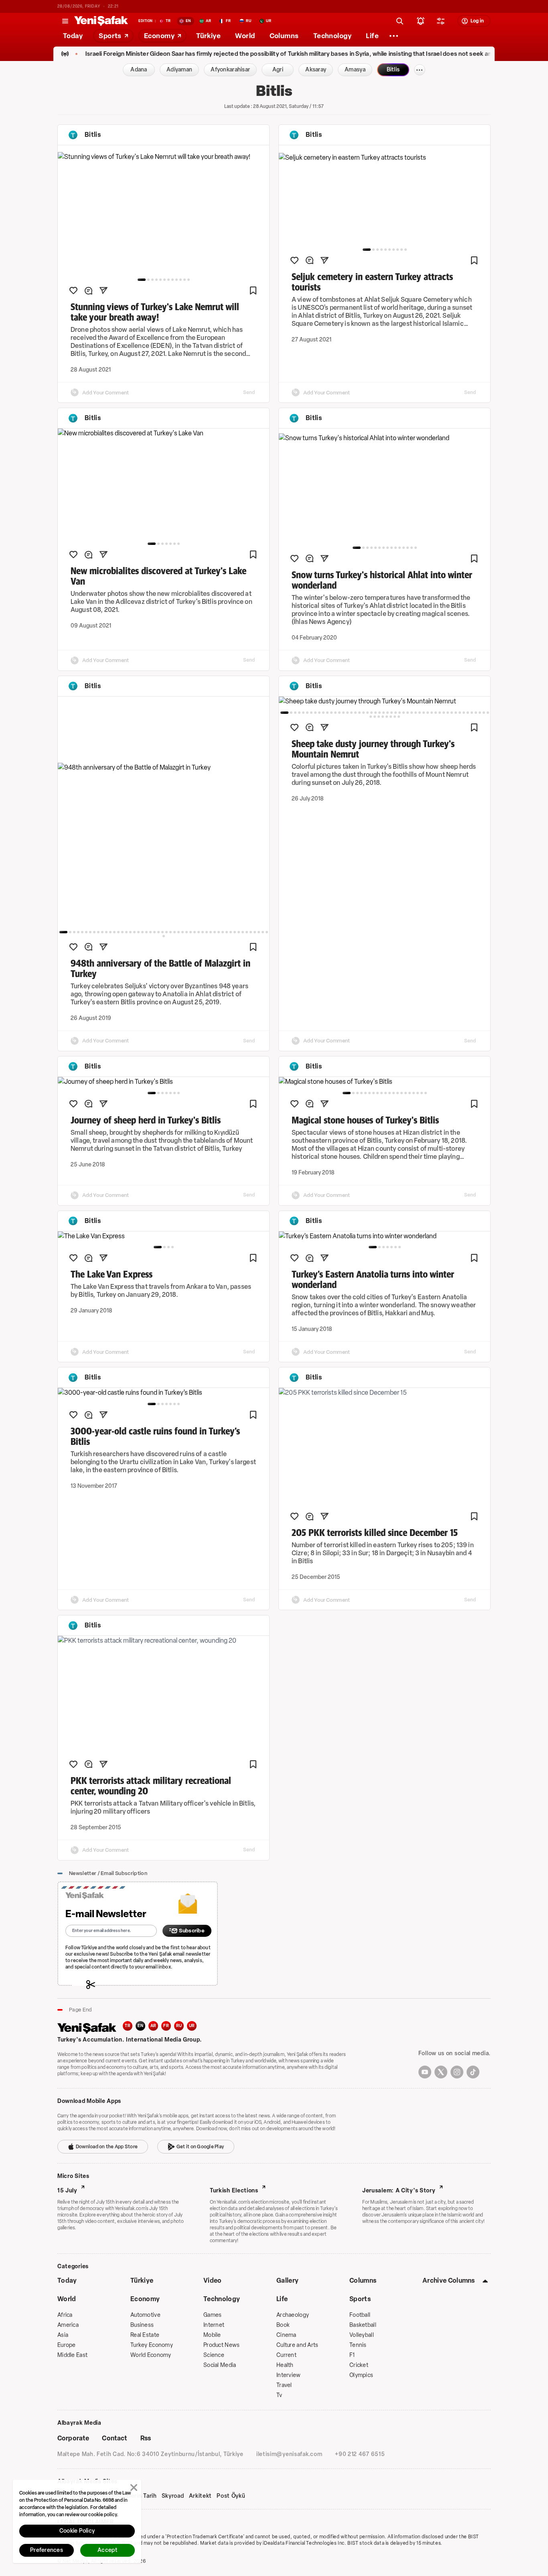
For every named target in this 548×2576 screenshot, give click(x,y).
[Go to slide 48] (255, 932)
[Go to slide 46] (247, 932)
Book (283, 2325)
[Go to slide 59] (399, 717)
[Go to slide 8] (173, 280)
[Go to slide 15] (416, 548)
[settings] (441, 21)
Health (285, 2365)
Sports (360, 2299)
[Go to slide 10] (181, 280)
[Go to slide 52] (164, 936)
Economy (145, 2299)
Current (286, 2355)
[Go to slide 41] (227, 932)
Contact (115, 2438)
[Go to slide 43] (235, 932)
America (68, 2325)
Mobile (212, 2335)
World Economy (151, 2355)
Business (142, 2325)
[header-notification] (421, 21)
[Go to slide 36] (207, 932)
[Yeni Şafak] (101, 21)
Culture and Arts (297, 2345)
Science (214, 2355)
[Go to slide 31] (187, 932)
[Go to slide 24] (158, 932)
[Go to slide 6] (164, 280)
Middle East (72, 2355)
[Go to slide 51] (267, 932)
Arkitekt (201, 2496)
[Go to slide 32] (191, 932)
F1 (352, 2355)
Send (249, 392)
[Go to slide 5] (160, 280)
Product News (221, 2345)
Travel (284, 2385)
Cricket (359, 2365)
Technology (222, 2299)
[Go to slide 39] (219, 932)
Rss (146, 2438)
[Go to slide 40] (223, 932)
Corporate (73, 2438)
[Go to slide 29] (179, 932)
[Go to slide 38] (215, 932)
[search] (400, 21)
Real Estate (145, 2335)
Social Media (220, 2365)
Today (67, 2280)
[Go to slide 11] (185, 280)
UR (192, 2026)
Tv (279, 2395)
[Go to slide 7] (168, 280)
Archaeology (293, 2315)
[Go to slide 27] (170, 932)
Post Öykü (231, 2496)
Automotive (145, 2315)
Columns (363, 2280)
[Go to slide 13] (408, 548)
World (67, 2299)
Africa (65, 2315)
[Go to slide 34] (199, 932)
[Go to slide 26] (166, 932)
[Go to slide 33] (195, 932)
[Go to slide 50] (263, 932)
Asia (63, 2335)
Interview (289, 2375)
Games (212, 2315)
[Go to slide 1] (142, 280)
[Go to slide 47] (251, 932)
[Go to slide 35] (203, 932)
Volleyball (362, 2335)
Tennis (358, 2345)
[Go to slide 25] (162, 932)
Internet (214, 2325)
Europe (67, 2345)
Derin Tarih (142, 2496)
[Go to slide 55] (383, 717)
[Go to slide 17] (130, 932)
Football (360, 2315)
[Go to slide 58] (395, 717)
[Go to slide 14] (412, 548)
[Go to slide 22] (150, 932)
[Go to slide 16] (126, 932)
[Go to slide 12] (189, 280)
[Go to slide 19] (138, 932)
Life (282, 2299)
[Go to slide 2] (148, 280)
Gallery (287, 2280)
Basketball (363, 2325)
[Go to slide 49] (259, 932)
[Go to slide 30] (183, 932)
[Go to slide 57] (391, 717)
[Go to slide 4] (156, 280)
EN (140, 2026)
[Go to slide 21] (146, 932)
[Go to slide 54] (379, 717)
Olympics (361, 2375)
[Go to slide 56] (387, 717)
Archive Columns (449, 2280)
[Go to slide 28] (175, 932)
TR (128, 2026)
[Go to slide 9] (177, 280)
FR (166, 2026)
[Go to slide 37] (211, 932)
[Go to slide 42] (231, 932)
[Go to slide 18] (134, 932)
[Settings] (394, 36)
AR (153, 2026)
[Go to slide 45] (243, 932)
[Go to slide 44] (239, 932)
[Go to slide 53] (375, 717)
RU (179, 2026)
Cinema (286, 2335)
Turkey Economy (152, 2345)
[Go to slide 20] (142, 932)
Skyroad (173, 2496)
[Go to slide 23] (154, 932)
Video (213, 2280)
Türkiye (142, 2280)
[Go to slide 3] (152, 280)
